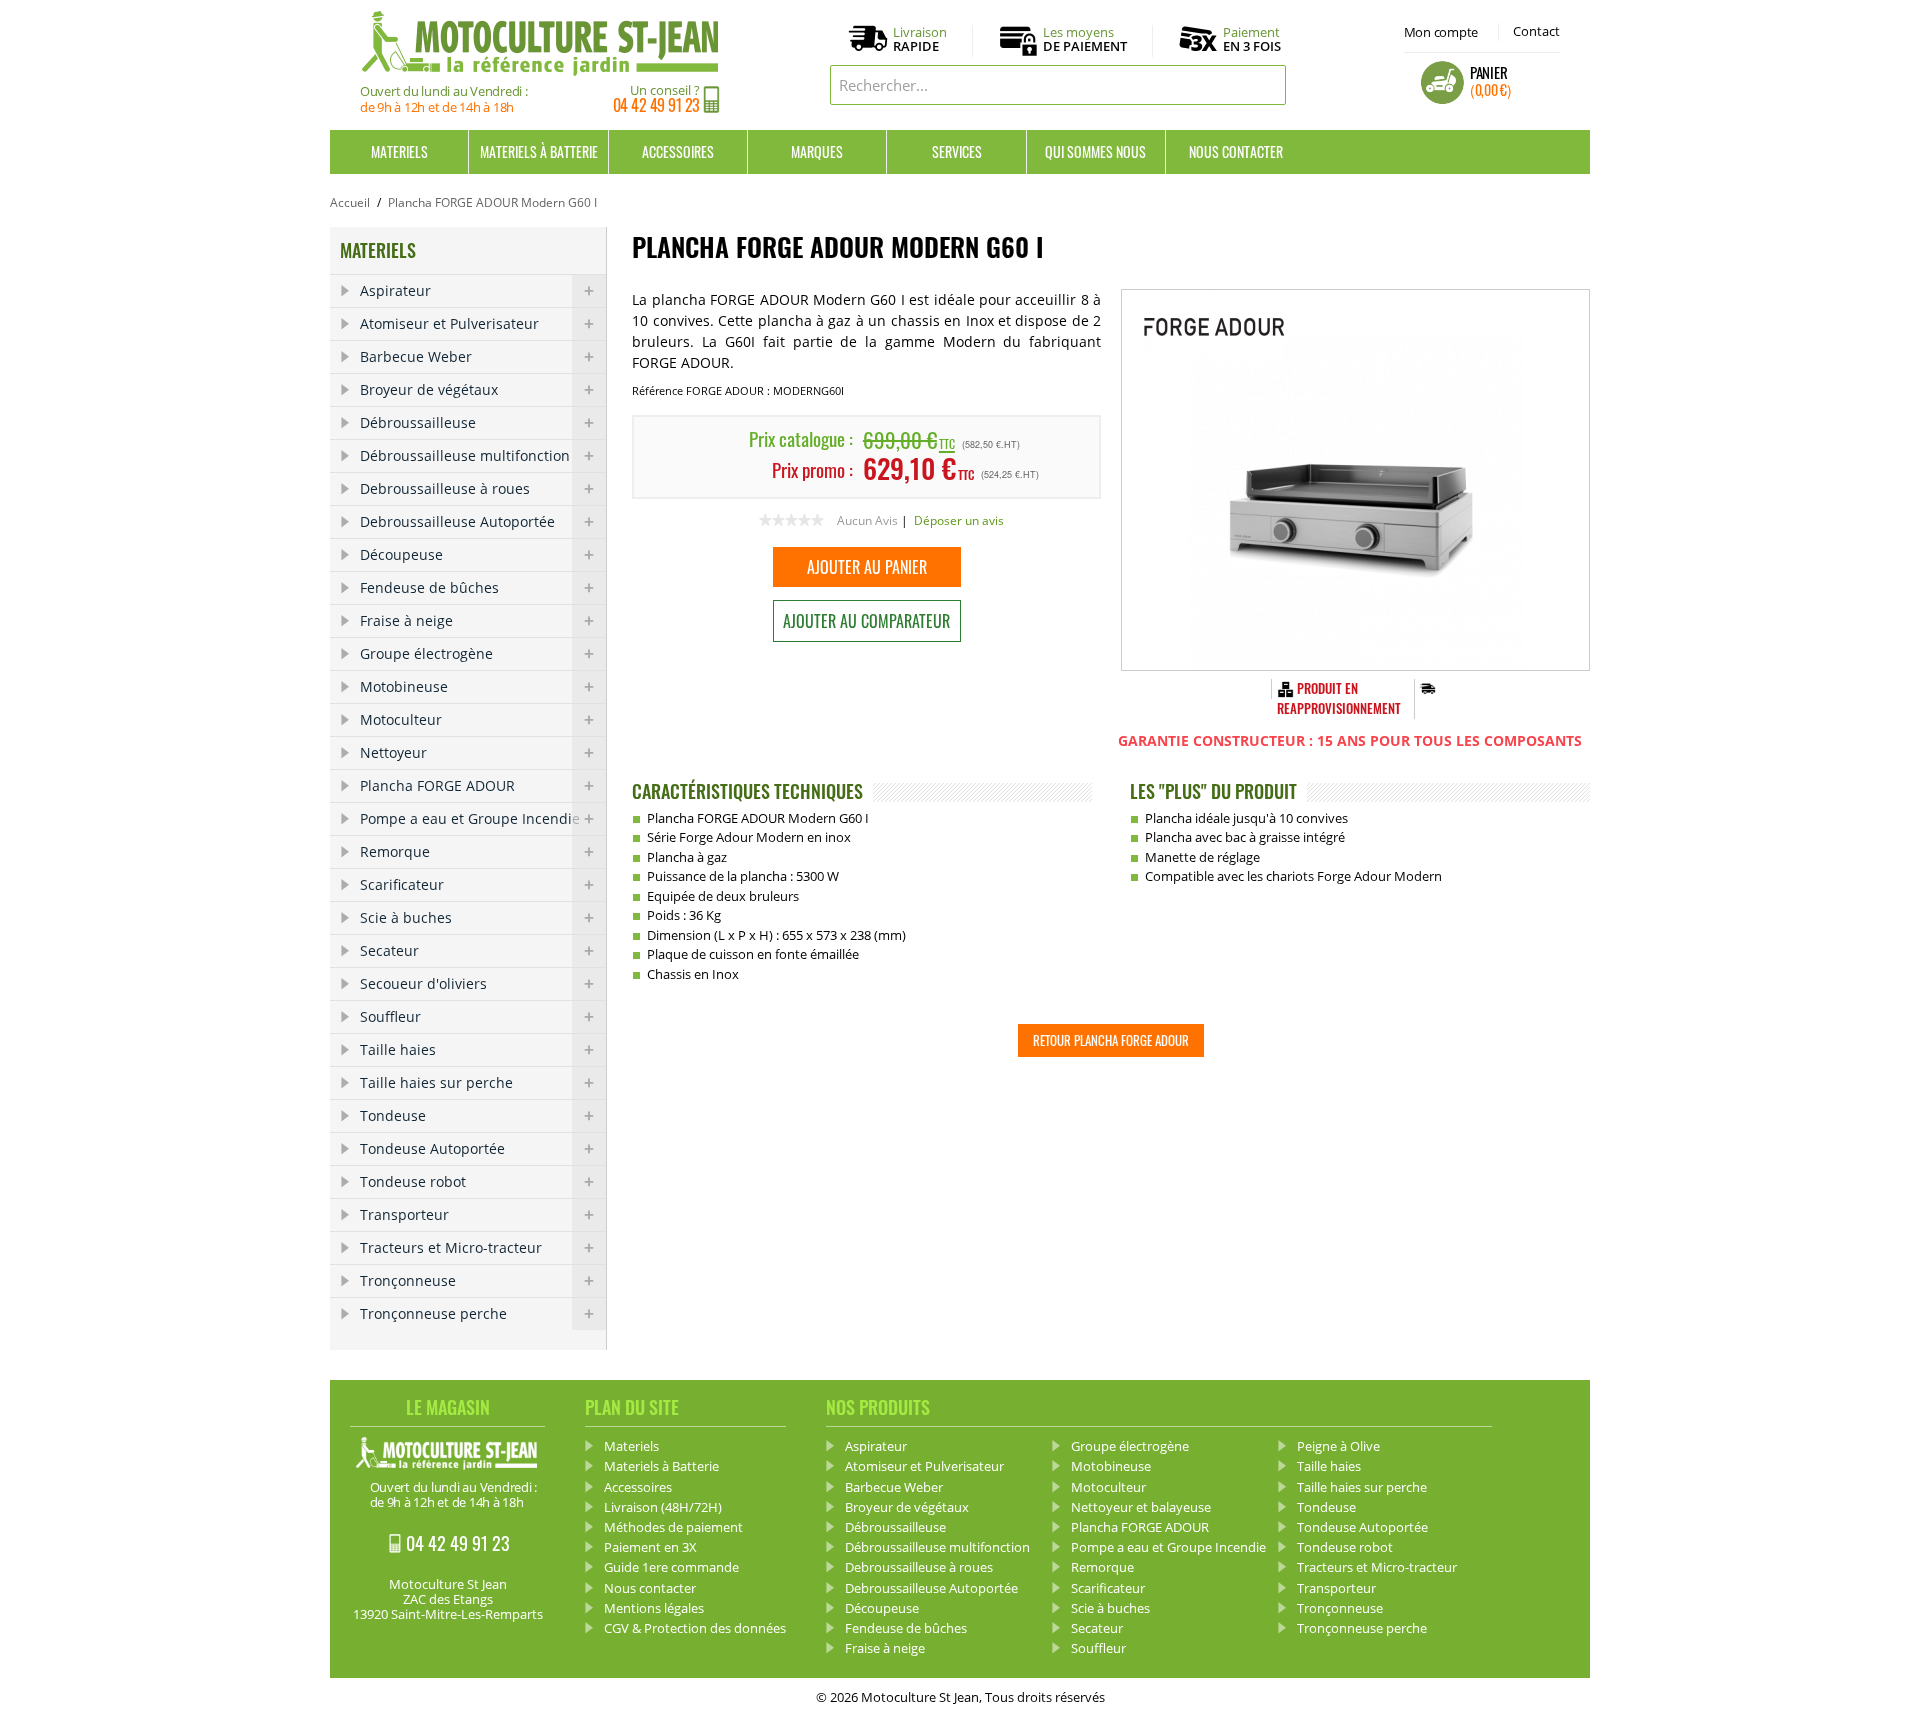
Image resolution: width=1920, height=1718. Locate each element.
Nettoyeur (393, 752)
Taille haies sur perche (436, 1082)
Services (957, 151)
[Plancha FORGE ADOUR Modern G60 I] (1355, 480)
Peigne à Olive (1338, 1446)
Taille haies (398, 1049)
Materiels (399, 151)
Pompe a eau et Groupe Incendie (470, 818)
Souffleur (390, 1016)
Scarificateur (402, 884)
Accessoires (678, 151)
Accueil (350, 202)
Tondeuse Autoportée (432, 1148)
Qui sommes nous (1095, 151)
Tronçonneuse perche (433, 1313)
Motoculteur (401, 719)
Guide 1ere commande (671, 1567)
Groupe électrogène (426, 653)
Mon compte (1441, 32)
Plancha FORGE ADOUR (437, 785)
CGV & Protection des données (695, 1628)
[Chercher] (1266, 85)
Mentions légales (654, 1608)
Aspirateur (395, 290)
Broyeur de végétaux (429, 389)
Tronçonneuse (408, 1280)
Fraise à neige (406, 620)
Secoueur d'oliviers (423, 983)
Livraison (920, 40)
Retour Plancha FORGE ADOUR (1111, 1040)
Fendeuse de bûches (429, 587)
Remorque (395, 851)
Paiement (1252, 39)
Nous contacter (1236, 151)
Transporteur (404, 1214)
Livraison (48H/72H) (663, 1507)
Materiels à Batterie (539, 151)
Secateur (389, 950)
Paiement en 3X (650, 1547)
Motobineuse (404, 686)
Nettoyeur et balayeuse (1141, 1507)
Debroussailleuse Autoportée (457, 521)
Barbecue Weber (416, 356)
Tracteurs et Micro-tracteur (451, 1247)
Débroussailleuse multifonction (465, 455)
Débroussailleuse (418, 422)
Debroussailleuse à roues (445, 488)
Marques (817, 151)
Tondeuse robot (413, 1181)
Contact (1536, 31)
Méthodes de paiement (673, 1527)
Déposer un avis (959, 520)
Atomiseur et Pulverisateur (449, 323)
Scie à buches (406, 917)
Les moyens (1085, 40)
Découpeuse (401, 554)
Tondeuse (393, 1115)
